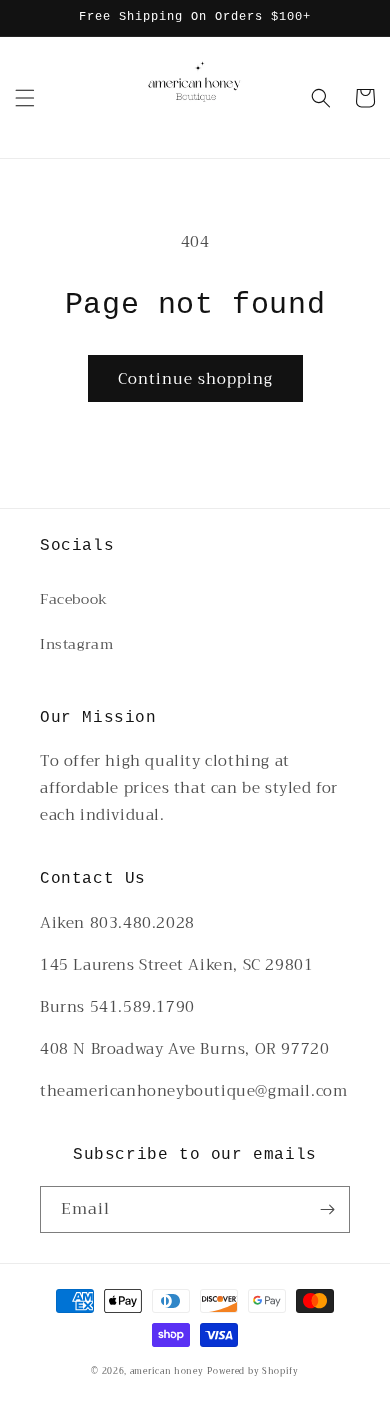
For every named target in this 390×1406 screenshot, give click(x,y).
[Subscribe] (327, 1209)
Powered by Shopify (253, 1371)
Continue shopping (195, 379)
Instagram (76, 644)
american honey (167, 1371)
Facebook (74, 599)
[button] (25, 98)
